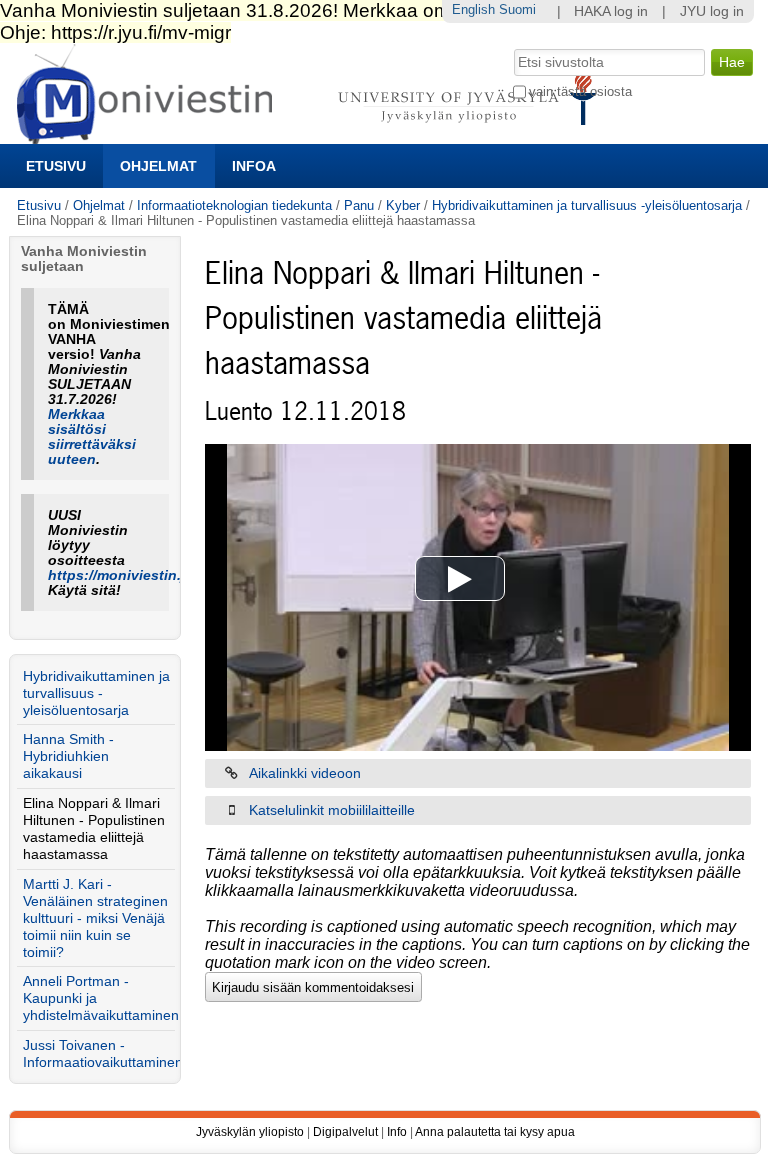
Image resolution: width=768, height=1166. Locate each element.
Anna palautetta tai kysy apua (495, 1132)
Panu (359, 205)
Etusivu (56, 166)
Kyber (403, 205)
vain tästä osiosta (580, 91)
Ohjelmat (158, 166)
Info (397, 1132)
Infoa (254, 166)
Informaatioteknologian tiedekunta (234, 205)
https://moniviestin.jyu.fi (131, 575)
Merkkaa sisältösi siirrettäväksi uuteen (92, 437)
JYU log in (712, 11)
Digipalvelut (345, 1132)
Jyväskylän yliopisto (250, 1132)
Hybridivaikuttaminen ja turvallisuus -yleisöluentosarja (587, 205)
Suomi (517, 9)
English (473, 9)
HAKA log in (611, 11)
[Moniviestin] (312, 135)
